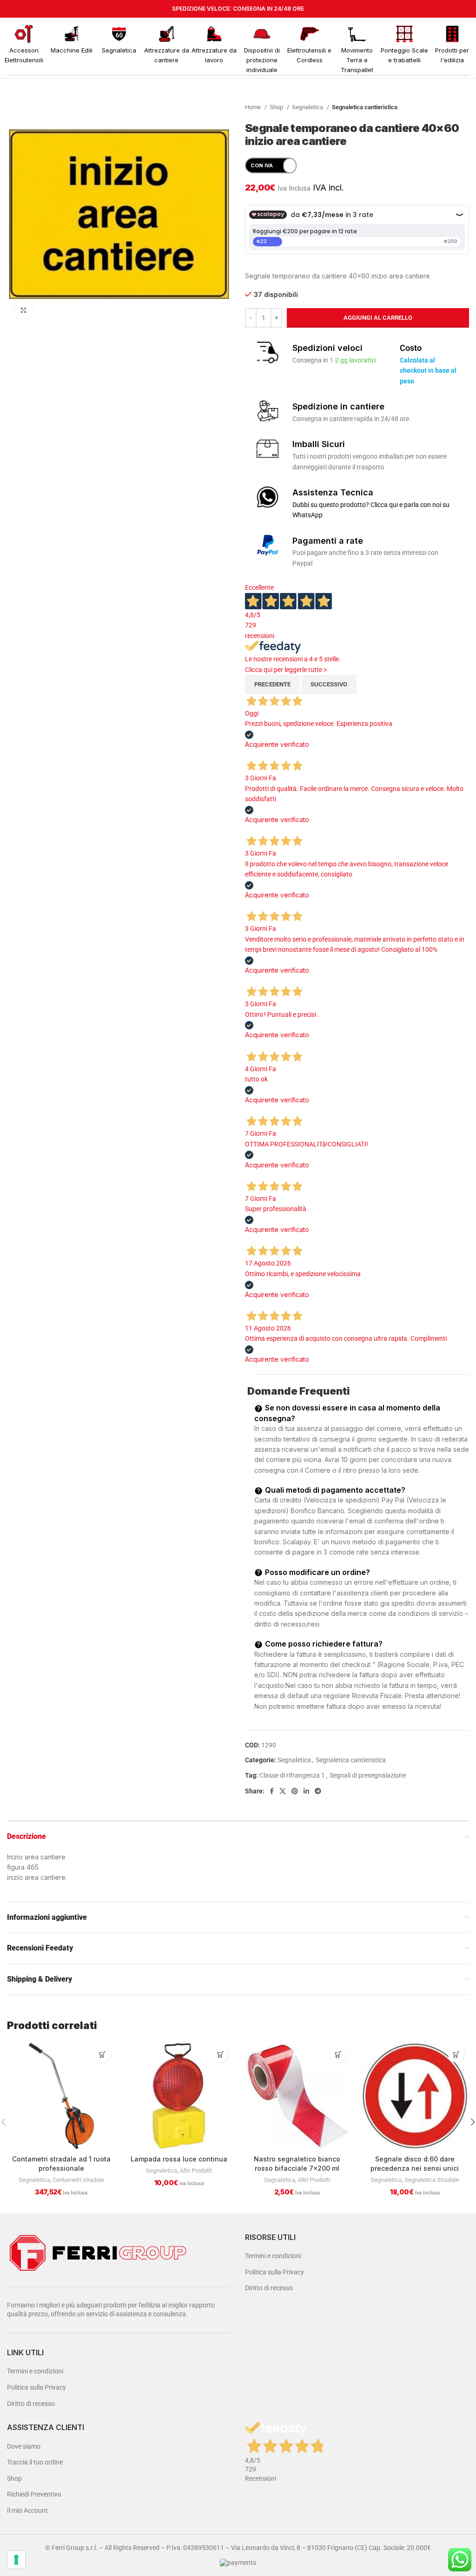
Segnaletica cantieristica (365, 107)
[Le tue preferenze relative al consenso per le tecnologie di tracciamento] (16, 2560)
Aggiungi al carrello (378, 318)
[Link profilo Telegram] (318, 1791)
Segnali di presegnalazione (368, 1775)
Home (254, 107)
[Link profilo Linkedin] (306, 1791)
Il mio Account (27, 2510)
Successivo (329, 684)
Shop (277, 107)
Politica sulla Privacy (36, 2387)
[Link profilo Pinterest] (295, 1791)
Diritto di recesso (31, 2404)
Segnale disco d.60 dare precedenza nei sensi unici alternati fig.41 (415, 2168)
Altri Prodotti (196, 2171)
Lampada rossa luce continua (179, 2159)
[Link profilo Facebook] (272, 1791)
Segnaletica (308, 107)
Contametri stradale (78, 2180)
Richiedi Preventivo (34, 2494)
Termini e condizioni (35, 2371)
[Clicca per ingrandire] (23, 310)
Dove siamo (24, 2446)
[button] (103, 2054)
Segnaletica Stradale (432, 2180)
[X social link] (283, 1791)
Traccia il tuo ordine (35, 2462)
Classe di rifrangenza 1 (292, 1775)
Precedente (272, 684)
